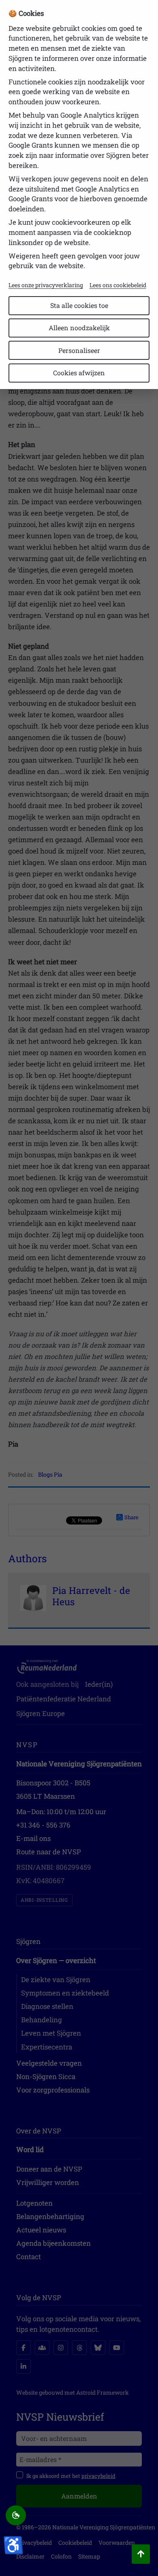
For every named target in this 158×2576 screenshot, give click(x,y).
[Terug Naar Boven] (141, 2554)
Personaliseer (79, 350)
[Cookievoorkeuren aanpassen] (16, 2516)
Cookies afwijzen (79, 373)
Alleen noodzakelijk (79, 328)
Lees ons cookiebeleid (118, 285)
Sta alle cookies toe (79, 305)
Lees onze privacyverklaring (46, 285)
